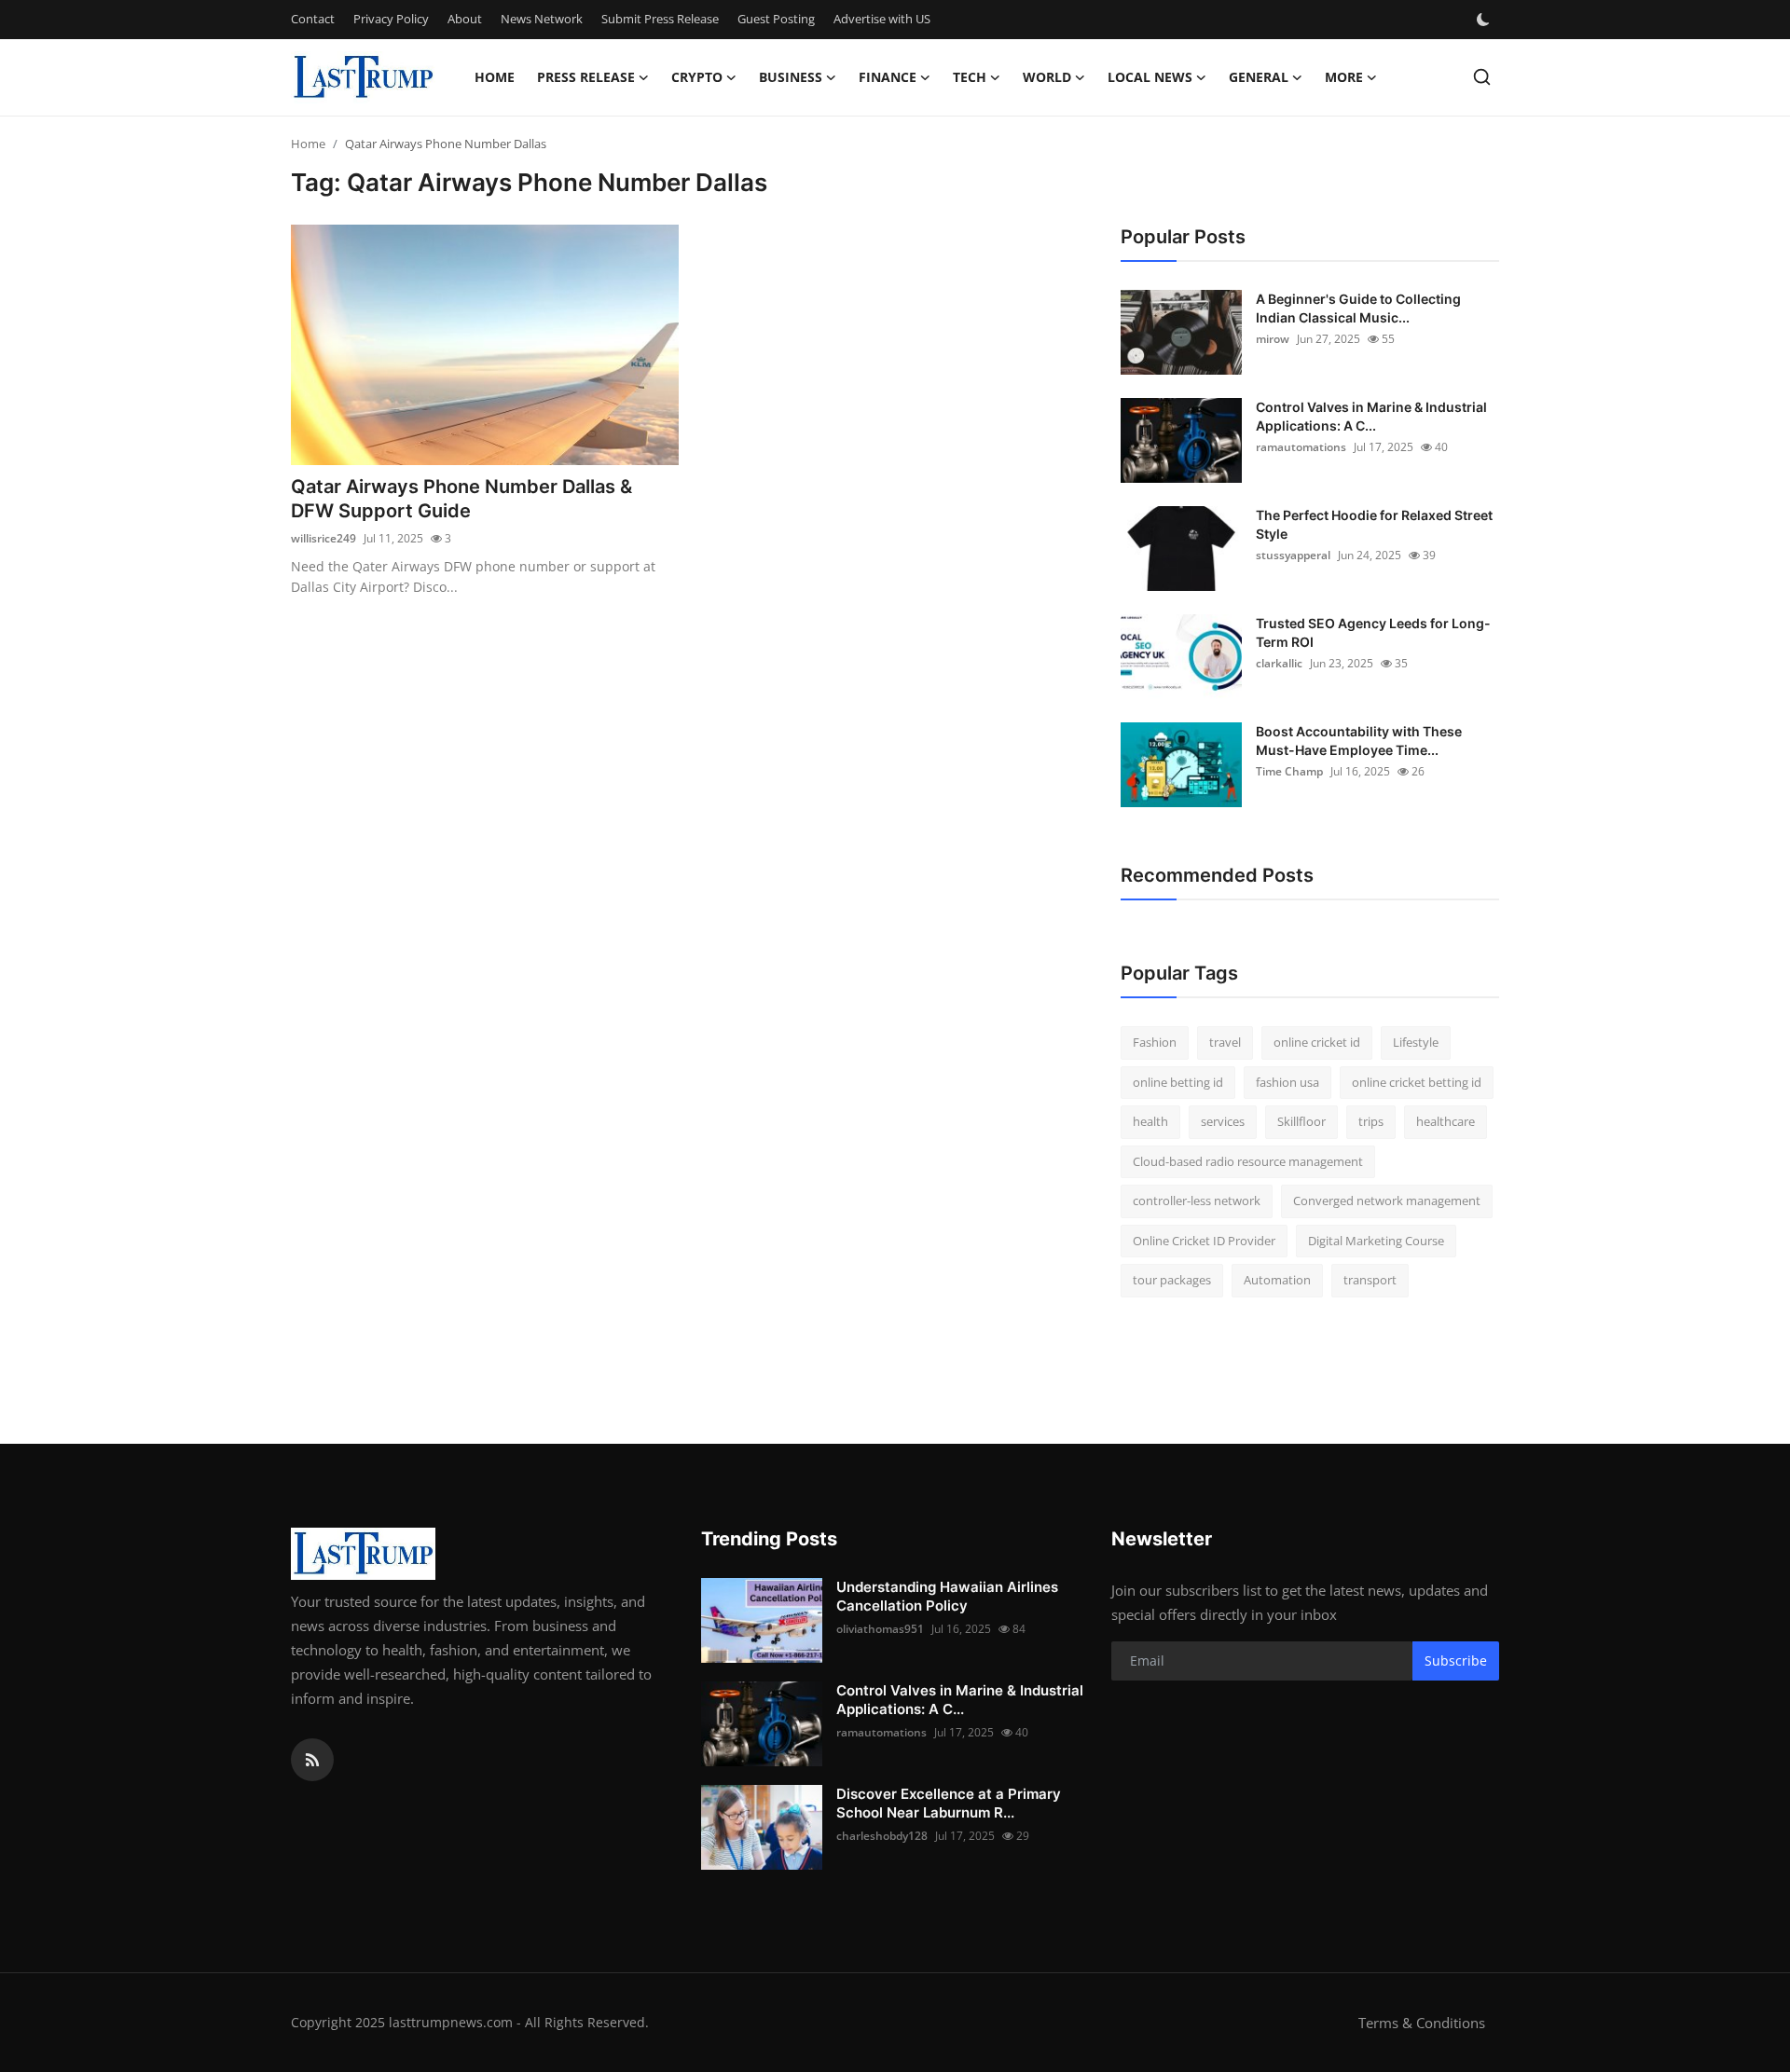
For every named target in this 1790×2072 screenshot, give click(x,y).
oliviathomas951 (880, 1629)
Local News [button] (1150, 77)
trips (1371, 1121)
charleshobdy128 (882, 1836)
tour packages (1172, 1280)
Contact (313, 19)
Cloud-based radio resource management (1248, 1161)
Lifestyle (1416, 1042)
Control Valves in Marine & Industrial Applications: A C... (1371, 416)
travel (1225, 1042)
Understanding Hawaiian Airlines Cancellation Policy (947, 1596)
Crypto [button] (697, 77)
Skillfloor (1301, 1121)
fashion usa (1287, 1082)
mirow (1273, 339)
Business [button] (791, 77)
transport (1370, 1280)
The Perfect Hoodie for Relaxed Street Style (1374, 524)
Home (495, 77)
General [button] (1259, 77)
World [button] (1047, 77)
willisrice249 (324, 538)
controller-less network (1197, 1201)
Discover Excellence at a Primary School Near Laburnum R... (949, 1803)
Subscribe (1456, 1660)
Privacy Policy (391, 19)
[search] (1482, 77)
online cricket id (1317, 1042)
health (1150, 1121)
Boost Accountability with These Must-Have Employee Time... (1359, 741)
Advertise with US (882, 19)
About (465, 19)
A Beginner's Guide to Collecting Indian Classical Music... (1358, 308)
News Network (542, 19)
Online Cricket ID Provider (1204, 1241)
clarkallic (1279, 663)
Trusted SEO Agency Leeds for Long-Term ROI (1373, 632)
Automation (1277, 1280)
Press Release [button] (586, 77)
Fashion (1155, 1042)
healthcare (1446, 1121)
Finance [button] (888, 77)
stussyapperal (1293, 555)
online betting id (1178, 1082)
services (1223, 1121)
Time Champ (1289, 771)
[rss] (312, 1760)
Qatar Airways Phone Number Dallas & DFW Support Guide (461, 499)
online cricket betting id (1417, 1082)
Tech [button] (970, 77)
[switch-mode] (1485, 20)
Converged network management (1387, 1201)
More (1344, 77)
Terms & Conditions (1422, 2023)
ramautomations (1301, 447)
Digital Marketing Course (1376, 1241)
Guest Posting (776, 19)
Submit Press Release (660, 19)
